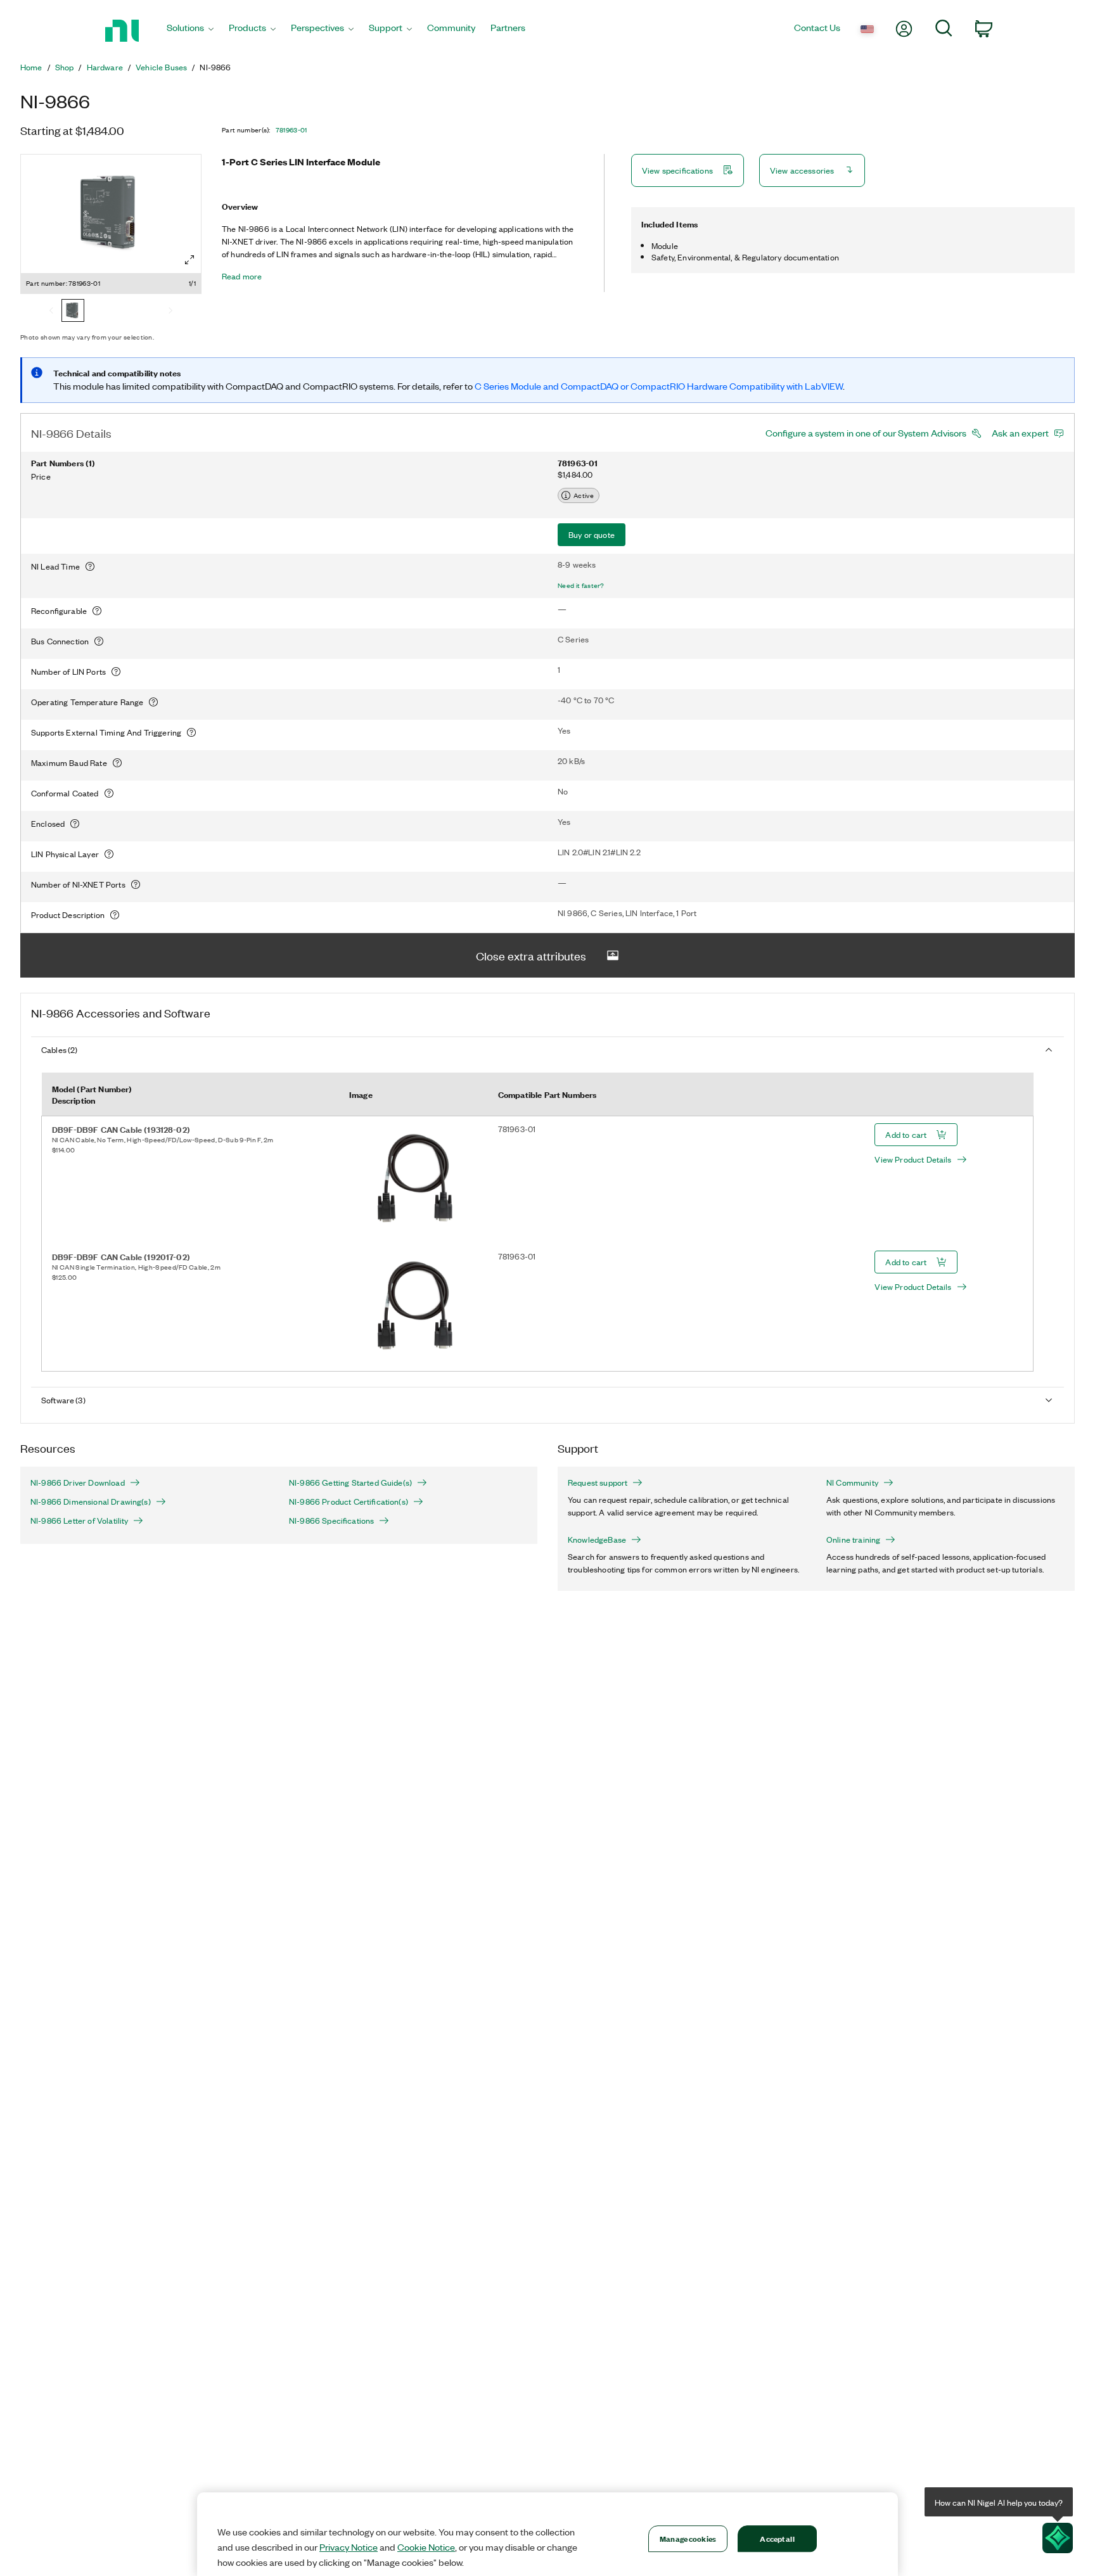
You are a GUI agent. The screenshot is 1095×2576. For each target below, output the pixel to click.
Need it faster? (581, 585)
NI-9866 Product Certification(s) (349, 1502)
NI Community (852, 1482)
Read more (242, 276)
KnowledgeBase (597, 1540)
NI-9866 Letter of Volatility (79, 1521)
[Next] (170, 312)
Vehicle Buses (161, 67)
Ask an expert (1020, 433)
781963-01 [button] (291, 130)
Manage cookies (688, 2538)
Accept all (777, 2538)
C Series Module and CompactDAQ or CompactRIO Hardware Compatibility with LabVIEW (659, 386)
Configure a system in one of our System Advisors (866, 433)
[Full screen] (189, 260)
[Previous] (51, 312)
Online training (853, 1540)
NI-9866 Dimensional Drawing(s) (91, 1502)
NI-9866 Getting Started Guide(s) (350, 1482)
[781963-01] (73, 312)
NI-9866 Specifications (331, 1521)
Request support (598, 1482)
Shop (65, 67)
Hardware (105, 67)
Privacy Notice (349, 2547)
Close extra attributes (531, 955)
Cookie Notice (426, 2547)
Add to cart (906, 1134)
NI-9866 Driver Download (78, 1482)
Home (31, 67)
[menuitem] (190, 31)
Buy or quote (592, 534)
